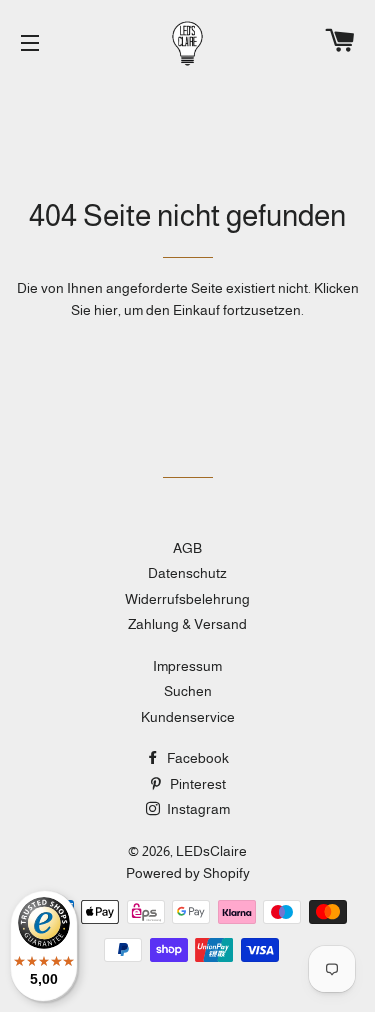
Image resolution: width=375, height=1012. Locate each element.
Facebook (196, 758)
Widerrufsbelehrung (187, 599)
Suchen (188, 691)
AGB (187, 548)
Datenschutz (187, 573)
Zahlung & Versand (187, 624)
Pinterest (196, 784)
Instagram (197, 809)
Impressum (187, 666)
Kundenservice (188, 717)
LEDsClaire (211, 851)
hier (106, 310)
